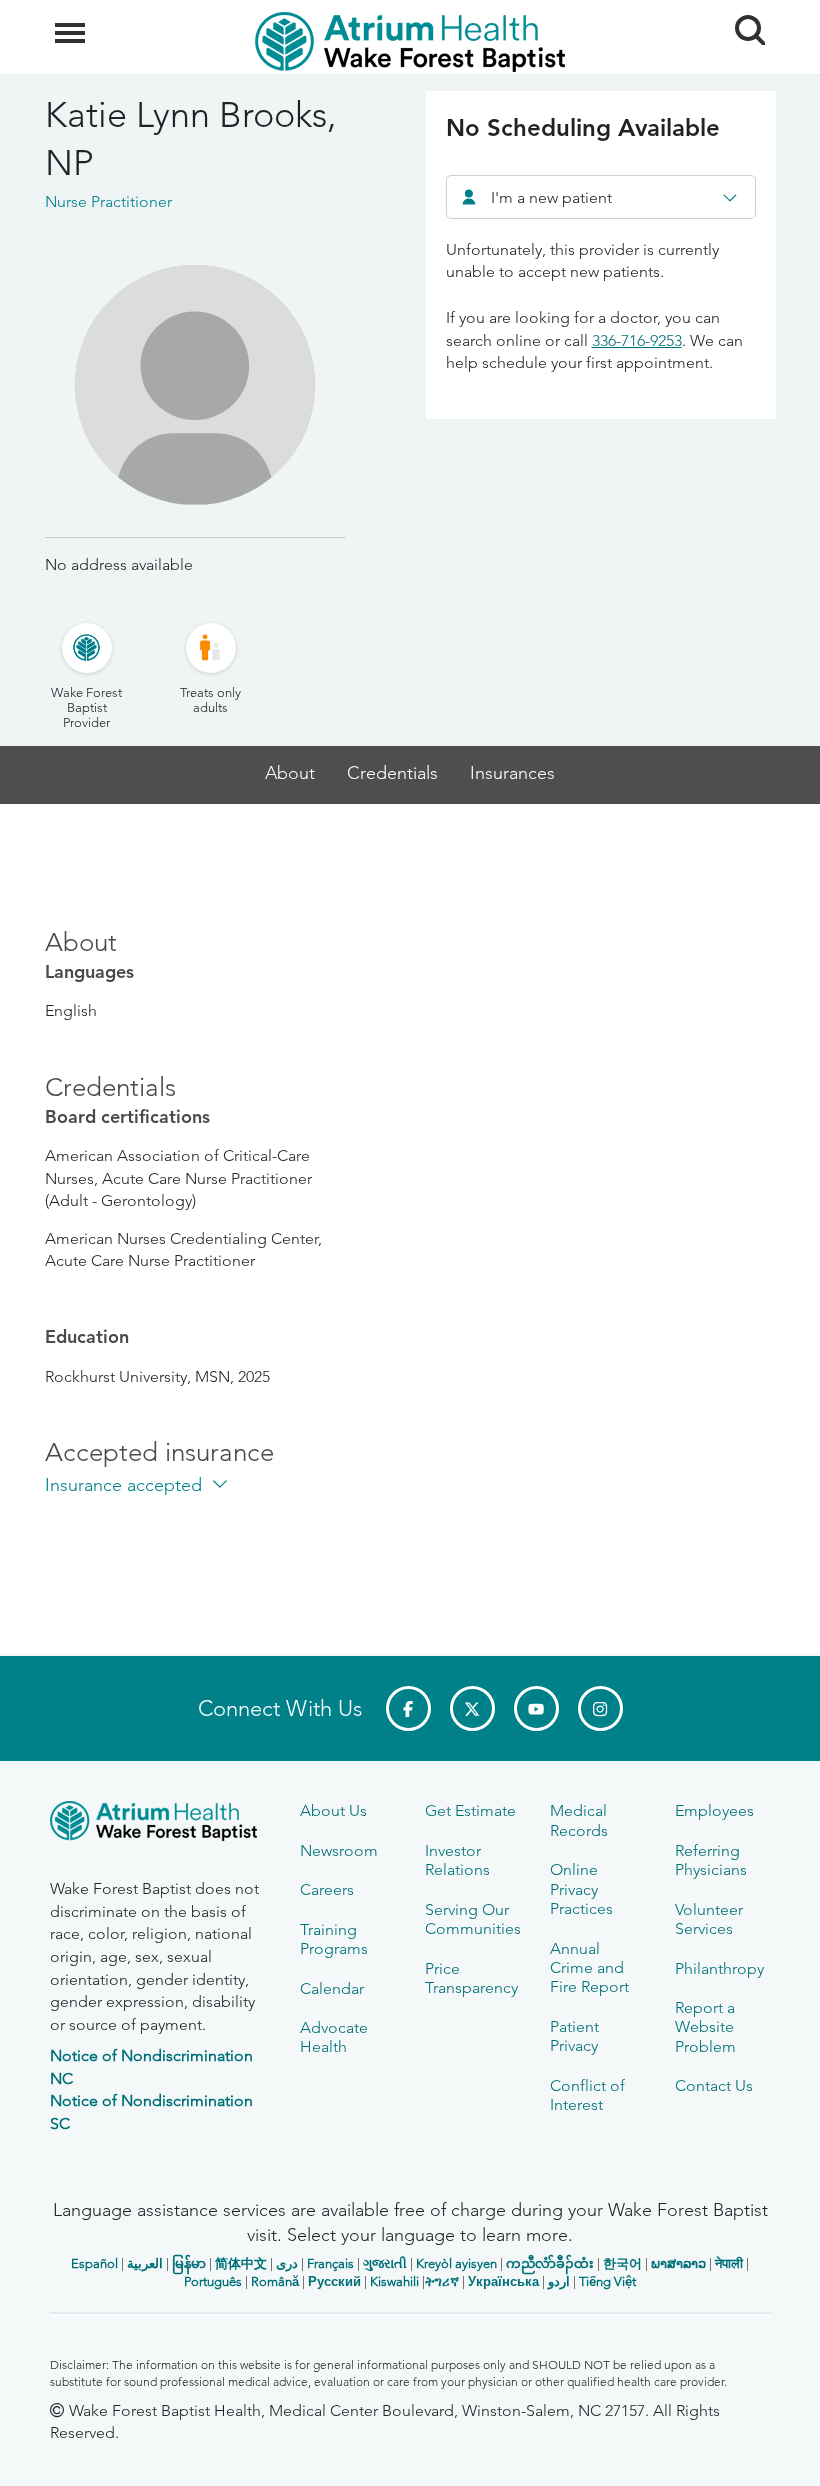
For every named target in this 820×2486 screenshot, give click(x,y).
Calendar (332, 1988)
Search (742, 12)
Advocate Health (334, 2037)
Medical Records (579, 1820)
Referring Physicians (711, 1860)
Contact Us (714, 2085)
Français (330, 2263)
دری (287, 2263)
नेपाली (729, 2263)
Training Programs (334, 1939)
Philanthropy (719, 1968)
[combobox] (601, 197)
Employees (714, 1810)
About (290, 773)
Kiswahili (394, 2281)
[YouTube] (536, 1708)
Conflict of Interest (587, 2095)
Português (213, 2281)
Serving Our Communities (473, 1919)
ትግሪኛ (442, 2281)
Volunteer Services (709, 1919)
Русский (334, 2281)
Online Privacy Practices (581, 1889)
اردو (559, 2281)
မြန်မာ (189, 2263)
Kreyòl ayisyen (456, 2263)
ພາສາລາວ (678, 2263)
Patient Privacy (574, 2036)
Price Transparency (471, 1978)
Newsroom (339, 1850)
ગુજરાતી (385, 2263)
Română (275, 2281)
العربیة (145, 2263)
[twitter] (472, 1708)
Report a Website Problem (705, 2027)
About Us (333, 1810)
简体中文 (241, 2263)
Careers (327, 1889)
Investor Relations (457, 1860)
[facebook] (408, 1708)
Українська (503, 2281)
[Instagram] (600, 1708)
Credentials (392, 773)
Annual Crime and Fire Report (589, 1968)
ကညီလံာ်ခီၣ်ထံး (550, 2263)
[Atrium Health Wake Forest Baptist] (160, 1824)
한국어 (622, 2263)
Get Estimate (470, 1810)
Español (94, 2263)
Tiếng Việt (607, 2281)
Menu (72, 22)
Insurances (512, 773)
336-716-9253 (637, 340)
